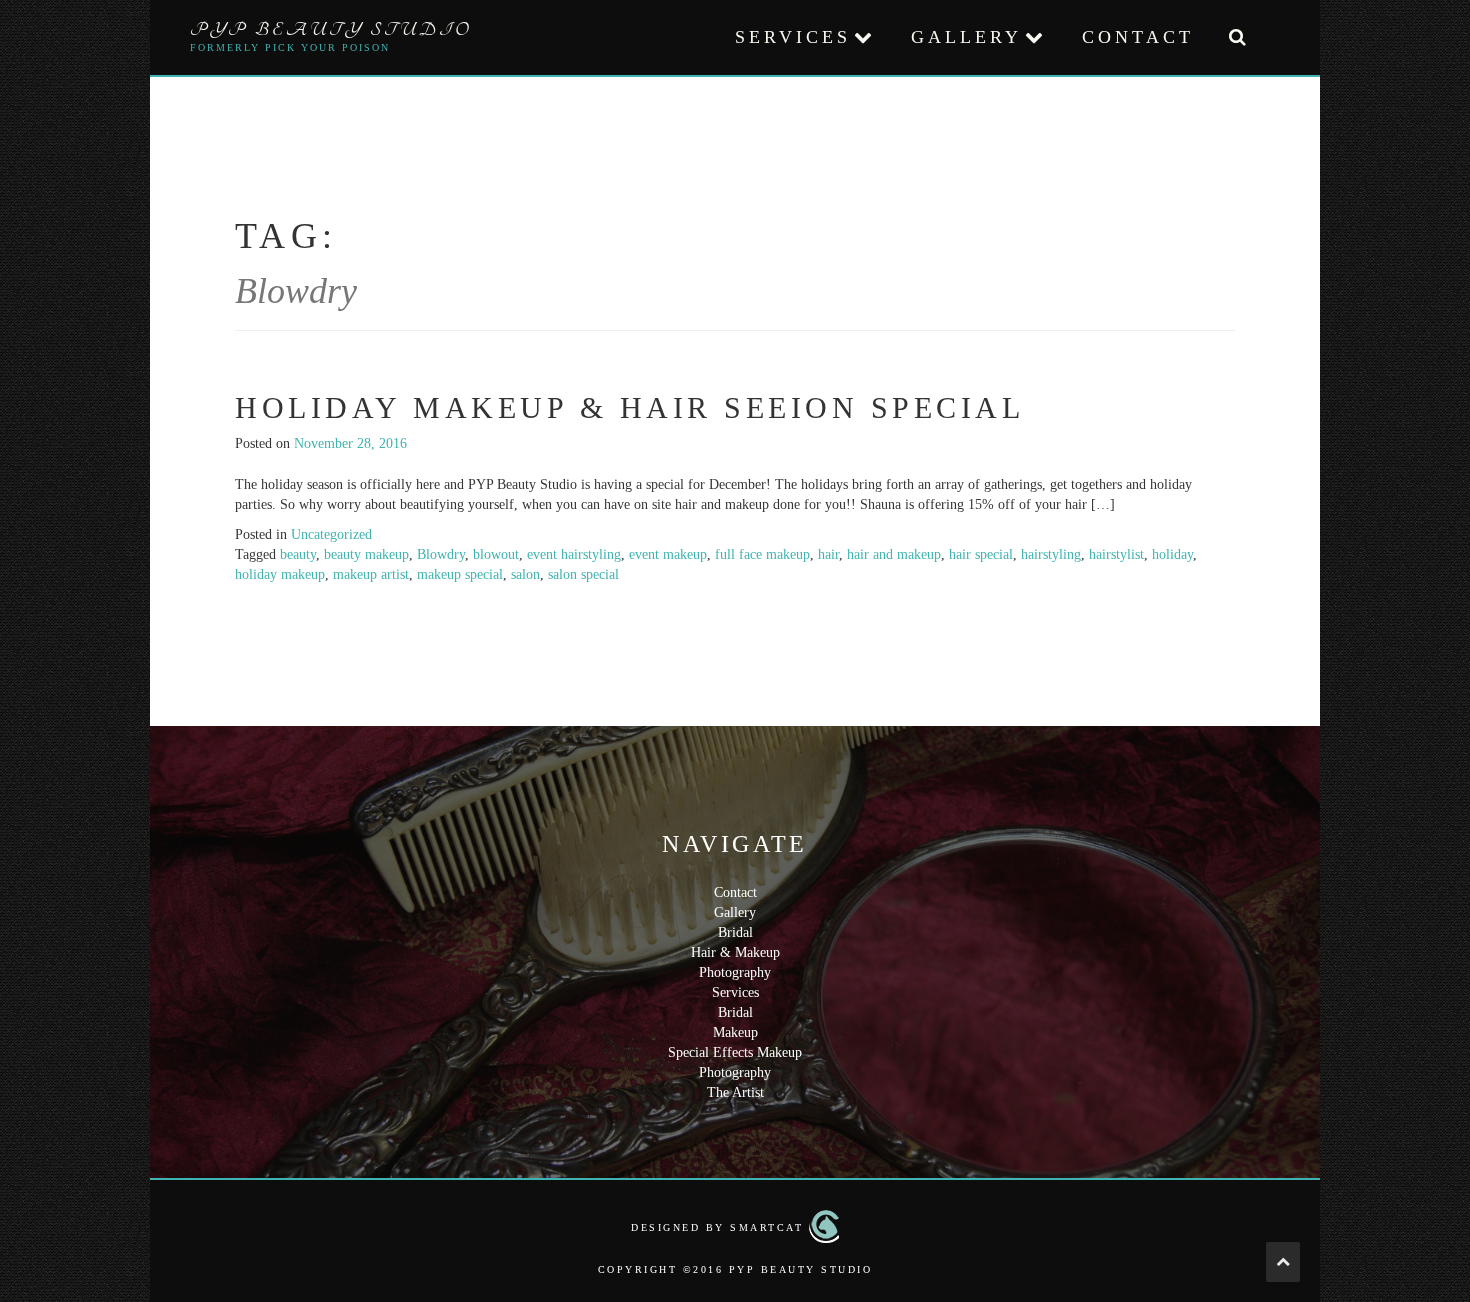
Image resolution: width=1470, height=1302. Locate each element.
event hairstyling (574, 554)
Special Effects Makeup (735, 1052)
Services (793, 37)
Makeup (735, 1032)
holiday (1172, 554)
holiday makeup (280, 574)
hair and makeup (894, 554)
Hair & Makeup (735, 952)
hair (828, 554)
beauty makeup (366, 554)
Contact (1138, 37)
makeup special (460, 574)
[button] (1237, 37)
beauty (298, 554)
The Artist (735, 1092)
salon (525, 574)
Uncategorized (331, 534)
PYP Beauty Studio (331, 30)
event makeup (668, 554)
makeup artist (371, 574)
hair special (981, 554)
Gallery (966, 37)
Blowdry (441, 554)
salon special (583, 574)
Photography (735, 972)
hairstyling (1051, 554)
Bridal (735, 932)
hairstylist (1116, 554)
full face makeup (762, 554)
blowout (496, 554)
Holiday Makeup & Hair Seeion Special (629, 407)
